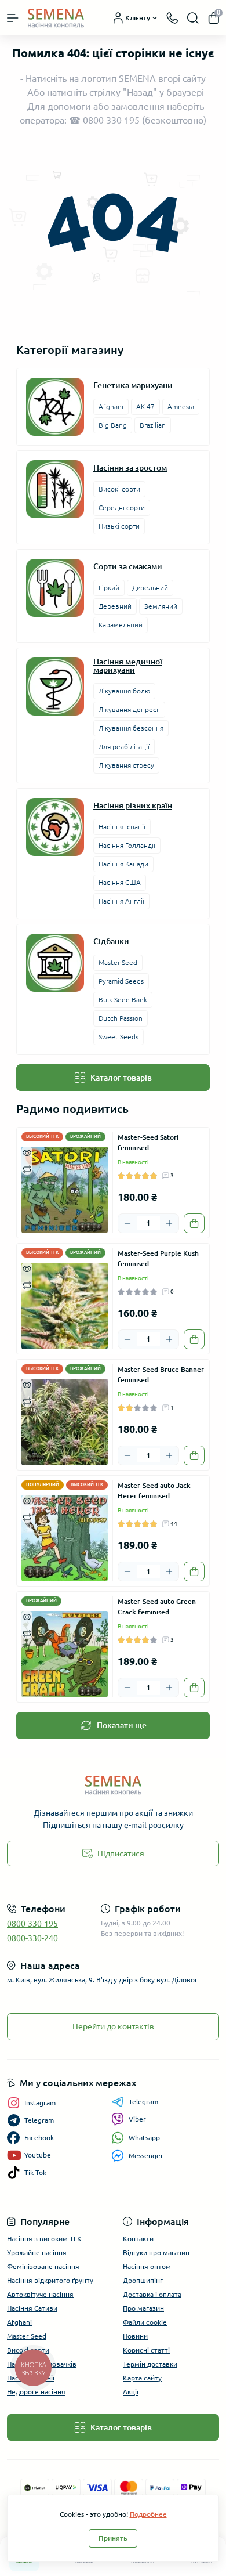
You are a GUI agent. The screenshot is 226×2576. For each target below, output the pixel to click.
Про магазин (143, 2308)
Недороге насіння (36, 2392)
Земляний (161, 606)
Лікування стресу (126, 765)
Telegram (143, 2102)
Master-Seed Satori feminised (148, 1142)
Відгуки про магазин (156, 2252)
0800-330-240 (32, 1938)
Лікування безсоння (131, 728)
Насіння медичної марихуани (128, 666)
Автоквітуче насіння (40, 2294)
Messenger (146, 2156)
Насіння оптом (147, 2266)
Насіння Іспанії (122, 827)
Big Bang (113, 425)
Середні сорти (122, 507)
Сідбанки (111, 941)
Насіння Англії (121, 901)
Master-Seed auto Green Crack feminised (157, 1607)
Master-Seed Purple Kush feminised (158, 1258)
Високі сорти (119, 489)
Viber (137, 2119)
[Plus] (169, 1223)
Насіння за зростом (130, 468)
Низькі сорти (119, 526)
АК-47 (145, 407)
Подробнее (148, 2514)
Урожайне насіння (37, 2252)
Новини (135, 2336)
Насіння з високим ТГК (44, 2239)
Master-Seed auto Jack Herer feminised (154, 1491)
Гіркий (109, 588)
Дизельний (150, 588)
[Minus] (127, 1223)
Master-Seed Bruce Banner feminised (161, 1374)
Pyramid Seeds (121, 981)
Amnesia (181, 407)
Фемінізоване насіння (43, 2266)
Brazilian (153, 425)
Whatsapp (144, 2138)
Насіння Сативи (32, 2308)
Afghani (111, 407)
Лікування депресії (129, 709)
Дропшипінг (143, 2280)
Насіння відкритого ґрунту (50, 2280)
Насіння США (120, 882)
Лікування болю (124, 691)
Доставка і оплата (152, 2294)
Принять (113, 2538)
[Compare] (27, 1168)
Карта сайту (142, 2378)
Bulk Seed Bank (123, 1000)
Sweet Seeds (119, 1037)
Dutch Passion (121, 1018)
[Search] (193, 18)
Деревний (115, 606)
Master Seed (118, 962)
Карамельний (121, 625)
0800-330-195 (32, 1924)
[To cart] (194, 1223)
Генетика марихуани (133, 385)
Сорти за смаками (128, 566)
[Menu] (13, 18)
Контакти (138, 2239)
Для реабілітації (124, 747)
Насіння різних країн (133, 805)
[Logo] (56, 18)
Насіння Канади (123, 864)
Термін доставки (150, 2364)
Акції (131, 2392)
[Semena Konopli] (113, 1785)
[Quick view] (27, 1152)
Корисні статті (146, 2350)
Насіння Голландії (127, 845)
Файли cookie (145, 2322)
